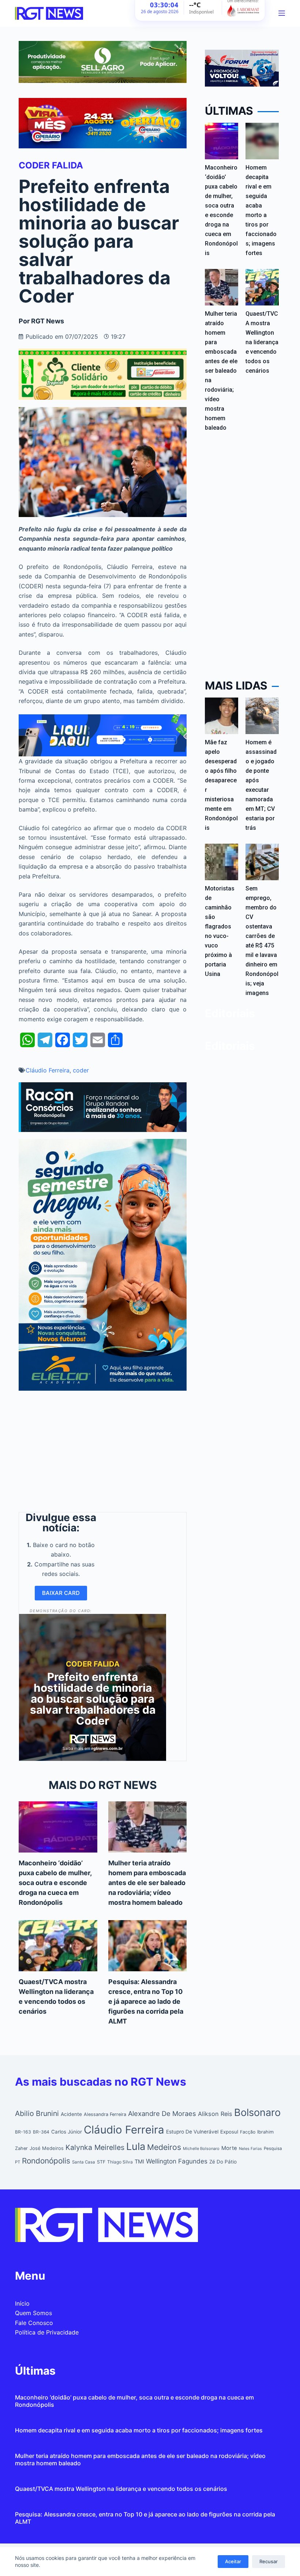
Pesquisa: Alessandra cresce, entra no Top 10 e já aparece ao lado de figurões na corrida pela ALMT (146, 2001)
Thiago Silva (120, 2162)
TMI (139, 2162)
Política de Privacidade (47, 2332)
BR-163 (23, 2132)
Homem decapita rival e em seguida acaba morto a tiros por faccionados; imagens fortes (139, 2430)
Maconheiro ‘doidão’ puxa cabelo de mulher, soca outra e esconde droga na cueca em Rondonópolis (55, 1883)
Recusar (269, 2561)
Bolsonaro (257, 2113)
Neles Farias (250, 2149)
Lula (136, 2146)
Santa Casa (84, 2162)
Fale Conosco (34, 2323)
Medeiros (164, 2147)
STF (101, 2162)
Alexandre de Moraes (162, 2113)
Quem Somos (33, 2313)
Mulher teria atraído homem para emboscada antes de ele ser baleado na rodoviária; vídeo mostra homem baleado (147, 1883)
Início (22, 2303)
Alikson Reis (215, 2114)
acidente (71, 2114)
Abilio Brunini (37, 2113)
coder (81, 1070)
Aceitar (233, 2561)
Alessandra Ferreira (105, 2114)
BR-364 (41, 2132)
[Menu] (282, 13)
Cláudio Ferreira (48, 1070)
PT (18, 2162)
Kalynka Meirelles (95, 2147)
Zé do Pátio (223, 2162)
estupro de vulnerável (192, 2132)
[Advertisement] (103, 1449)
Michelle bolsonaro (201, 2148)
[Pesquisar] (272, 13)
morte (229, 2148)
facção (248, 2132)
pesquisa (273, 2148)
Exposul (229, 2132)
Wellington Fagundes (177, 2161)
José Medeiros (47, 2148)
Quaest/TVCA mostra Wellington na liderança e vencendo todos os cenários (262, 342)
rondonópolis (46, 2161)
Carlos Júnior (67, 2132)
